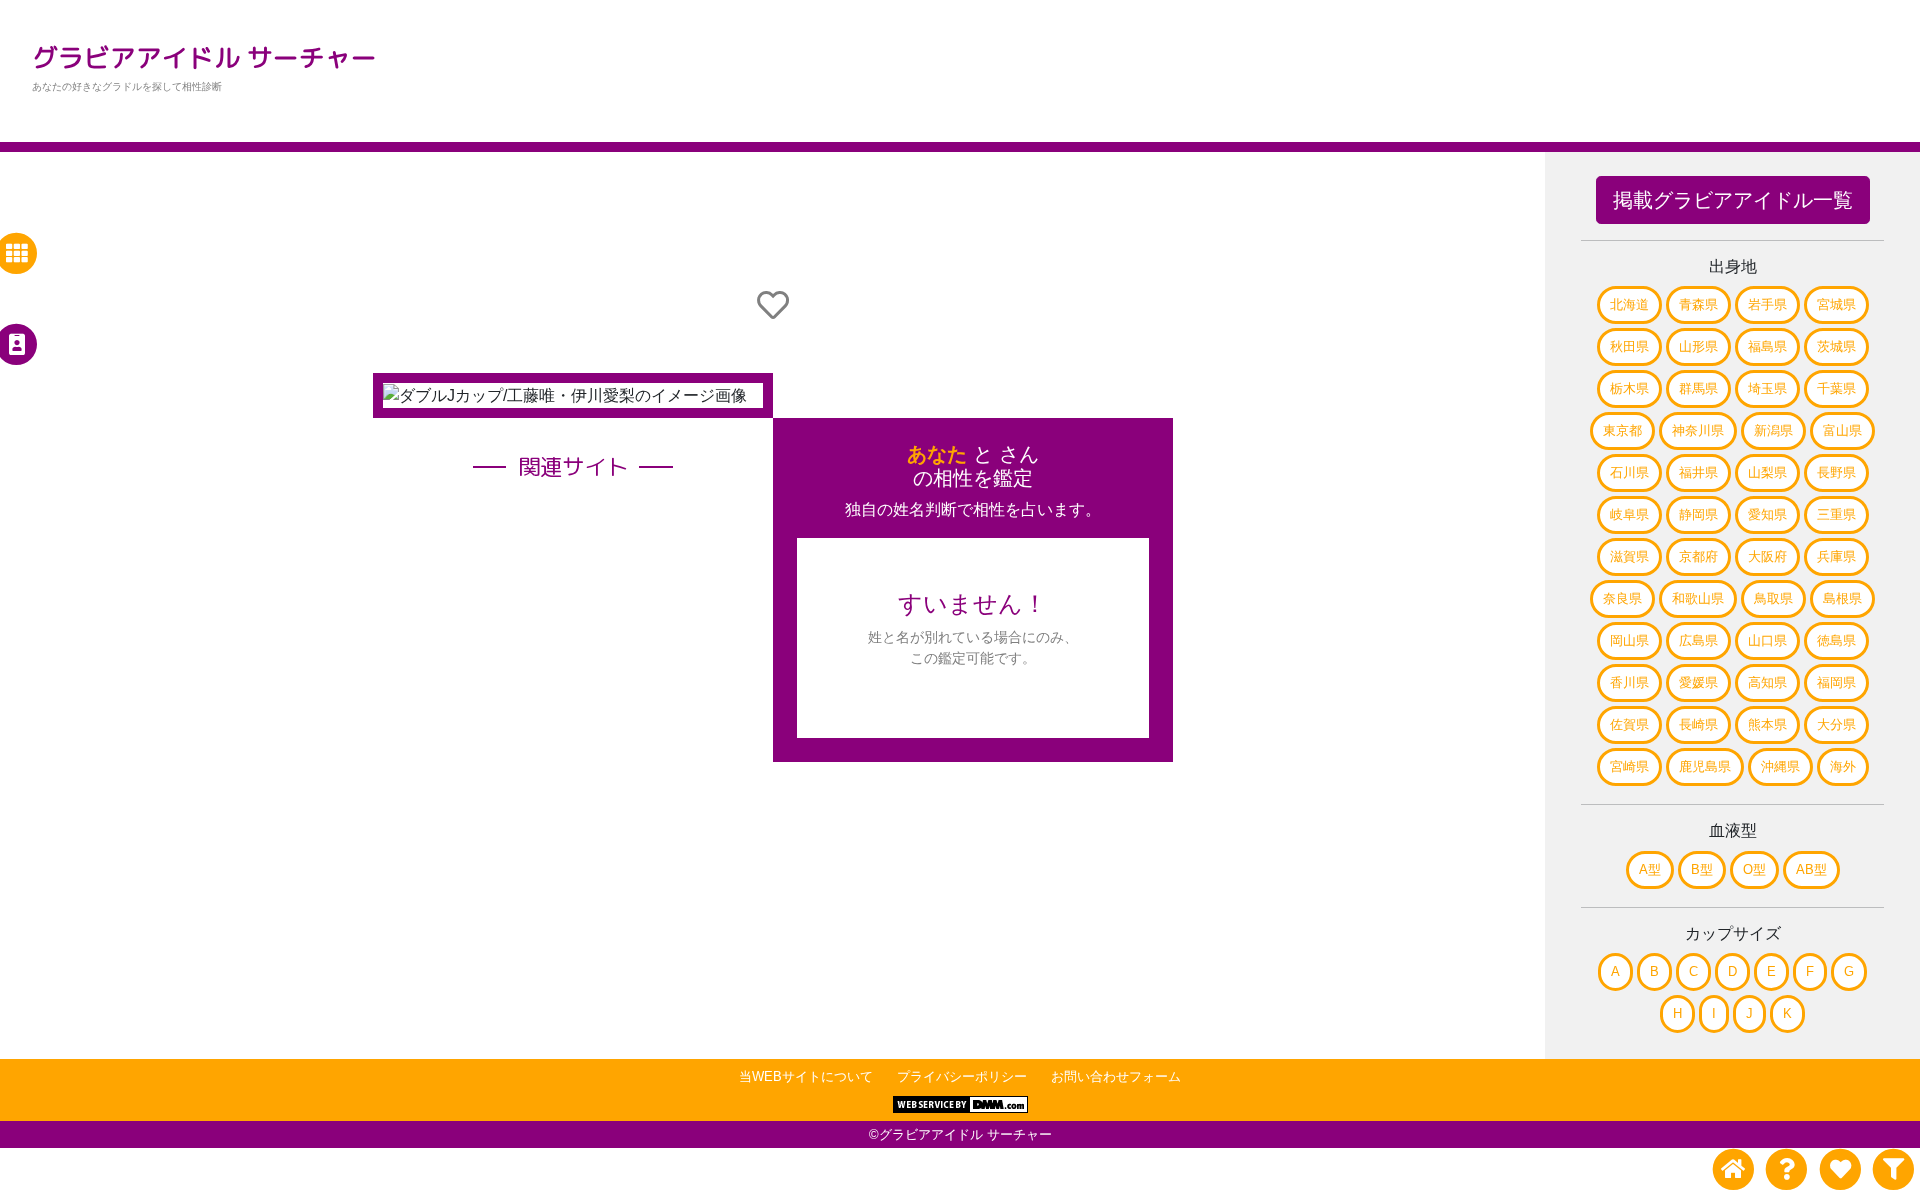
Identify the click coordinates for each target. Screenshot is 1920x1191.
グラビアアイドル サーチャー (204, 57)
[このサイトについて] (1786, 1169)
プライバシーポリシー (962, 1076)
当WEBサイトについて (806, 1076)
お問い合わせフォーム (1116, 1076)
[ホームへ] (1733, 1169)
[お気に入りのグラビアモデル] (1839, 1169)
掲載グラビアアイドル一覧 (1733, 200)
